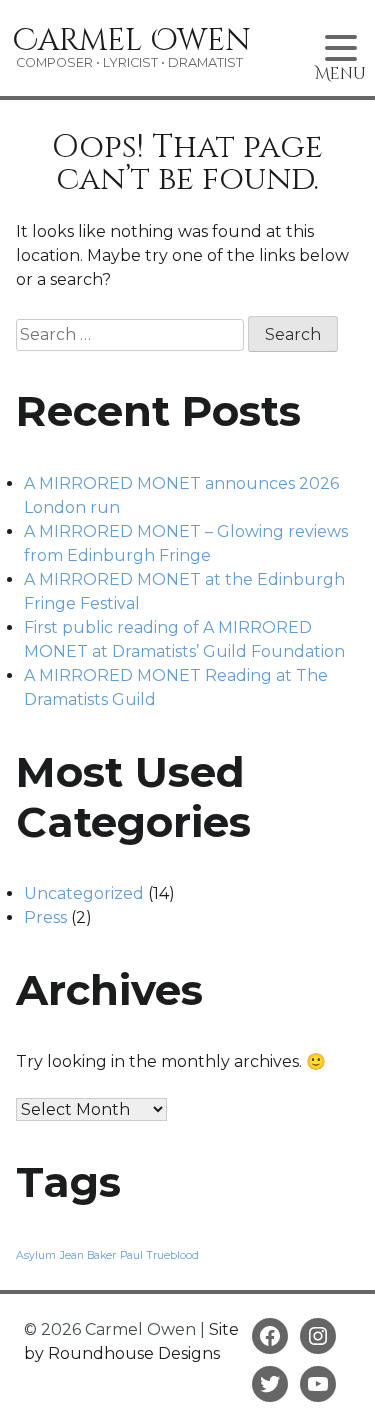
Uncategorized (84, 893)
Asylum (36, 1255)
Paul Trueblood (159, 1255)
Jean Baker (88, 1255)
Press (45, 917)
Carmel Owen (132, 40)
